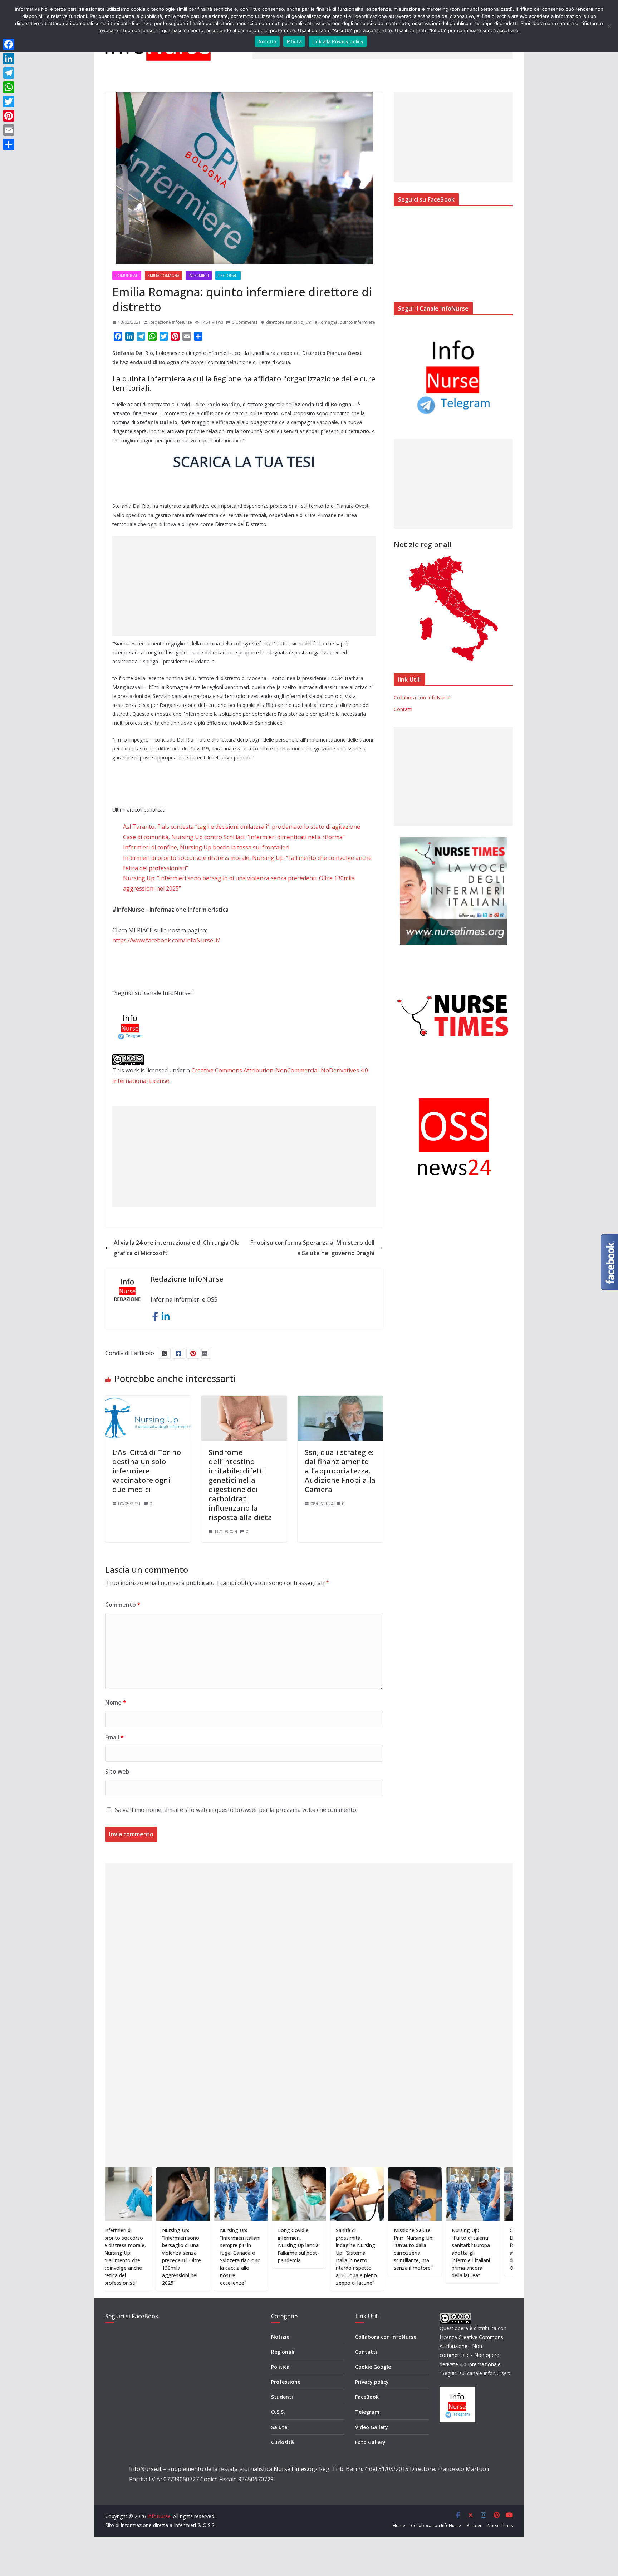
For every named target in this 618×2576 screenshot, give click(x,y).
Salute (279, 2427)
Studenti (282, 2397)
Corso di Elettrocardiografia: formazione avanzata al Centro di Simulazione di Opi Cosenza (472, 2249)
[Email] (9, 130)
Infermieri (199, 276)
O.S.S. (278, 2412)
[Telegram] (9, 73)
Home (399, 2525)
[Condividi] (9, 144)
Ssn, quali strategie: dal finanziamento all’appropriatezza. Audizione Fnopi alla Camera (340, 1471)
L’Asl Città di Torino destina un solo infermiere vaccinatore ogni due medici (147, 1471)
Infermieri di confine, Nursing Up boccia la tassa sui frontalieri (206, 847)
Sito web (117, 1772)
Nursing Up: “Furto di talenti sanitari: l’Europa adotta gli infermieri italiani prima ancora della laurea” (411, 2253)
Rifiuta (294, 41)
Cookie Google (373, 2367)
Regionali (228, 276)
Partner (474, 2525)
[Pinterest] (9, 116)
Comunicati (127, 276)
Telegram (367, 2412)
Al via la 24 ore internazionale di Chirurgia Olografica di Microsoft (177, 1248)
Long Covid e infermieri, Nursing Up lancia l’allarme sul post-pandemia (238, 2245)
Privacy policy (372, 2382)
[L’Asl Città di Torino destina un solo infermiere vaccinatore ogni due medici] (148, 1401)
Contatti (403, 709)
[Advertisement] (244, 586)
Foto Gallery (370, 2442)
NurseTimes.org (296, 2469)
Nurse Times (500, 2525)
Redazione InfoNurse (171, 322)
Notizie (280, 2337)
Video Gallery (372, 2427)
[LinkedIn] (9, 59)
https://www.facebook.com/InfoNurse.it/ (166, 940)
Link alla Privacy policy (338, 41)
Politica (280, 2367)
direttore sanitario (285, 322)
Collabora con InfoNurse (422, 697)
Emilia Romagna (163, 276)
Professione (286, 2382)
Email (114, 1737)
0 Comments (245, 322)
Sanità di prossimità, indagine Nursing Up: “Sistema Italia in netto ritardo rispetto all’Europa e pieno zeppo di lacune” (296, 2257)
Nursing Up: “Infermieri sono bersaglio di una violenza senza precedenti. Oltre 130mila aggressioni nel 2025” (121, 2257)
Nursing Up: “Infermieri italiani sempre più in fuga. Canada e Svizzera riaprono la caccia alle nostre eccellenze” (180, 2257)
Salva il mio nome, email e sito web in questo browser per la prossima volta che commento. (236, 1810)
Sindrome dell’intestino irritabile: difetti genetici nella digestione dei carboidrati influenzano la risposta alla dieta (240, 1485)
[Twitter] (9, 101)
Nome (116, 1703)
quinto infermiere (357, 322)
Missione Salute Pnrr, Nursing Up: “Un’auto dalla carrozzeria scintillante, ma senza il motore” (354, 2249)
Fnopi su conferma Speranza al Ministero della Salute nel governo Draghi (312, 1248)
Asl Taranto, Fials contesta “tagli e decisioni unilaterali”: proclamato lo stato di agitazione (242, 827)
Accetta (267, 41)
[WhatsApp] (9, 87)
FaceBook (367, 2397)
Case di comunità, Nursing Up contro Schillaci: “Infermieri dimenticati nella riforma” (234, 837)
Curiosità (283, 2442)
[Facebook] (9, 44)
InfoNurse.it (145, 2469)
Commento (123, 1605)
